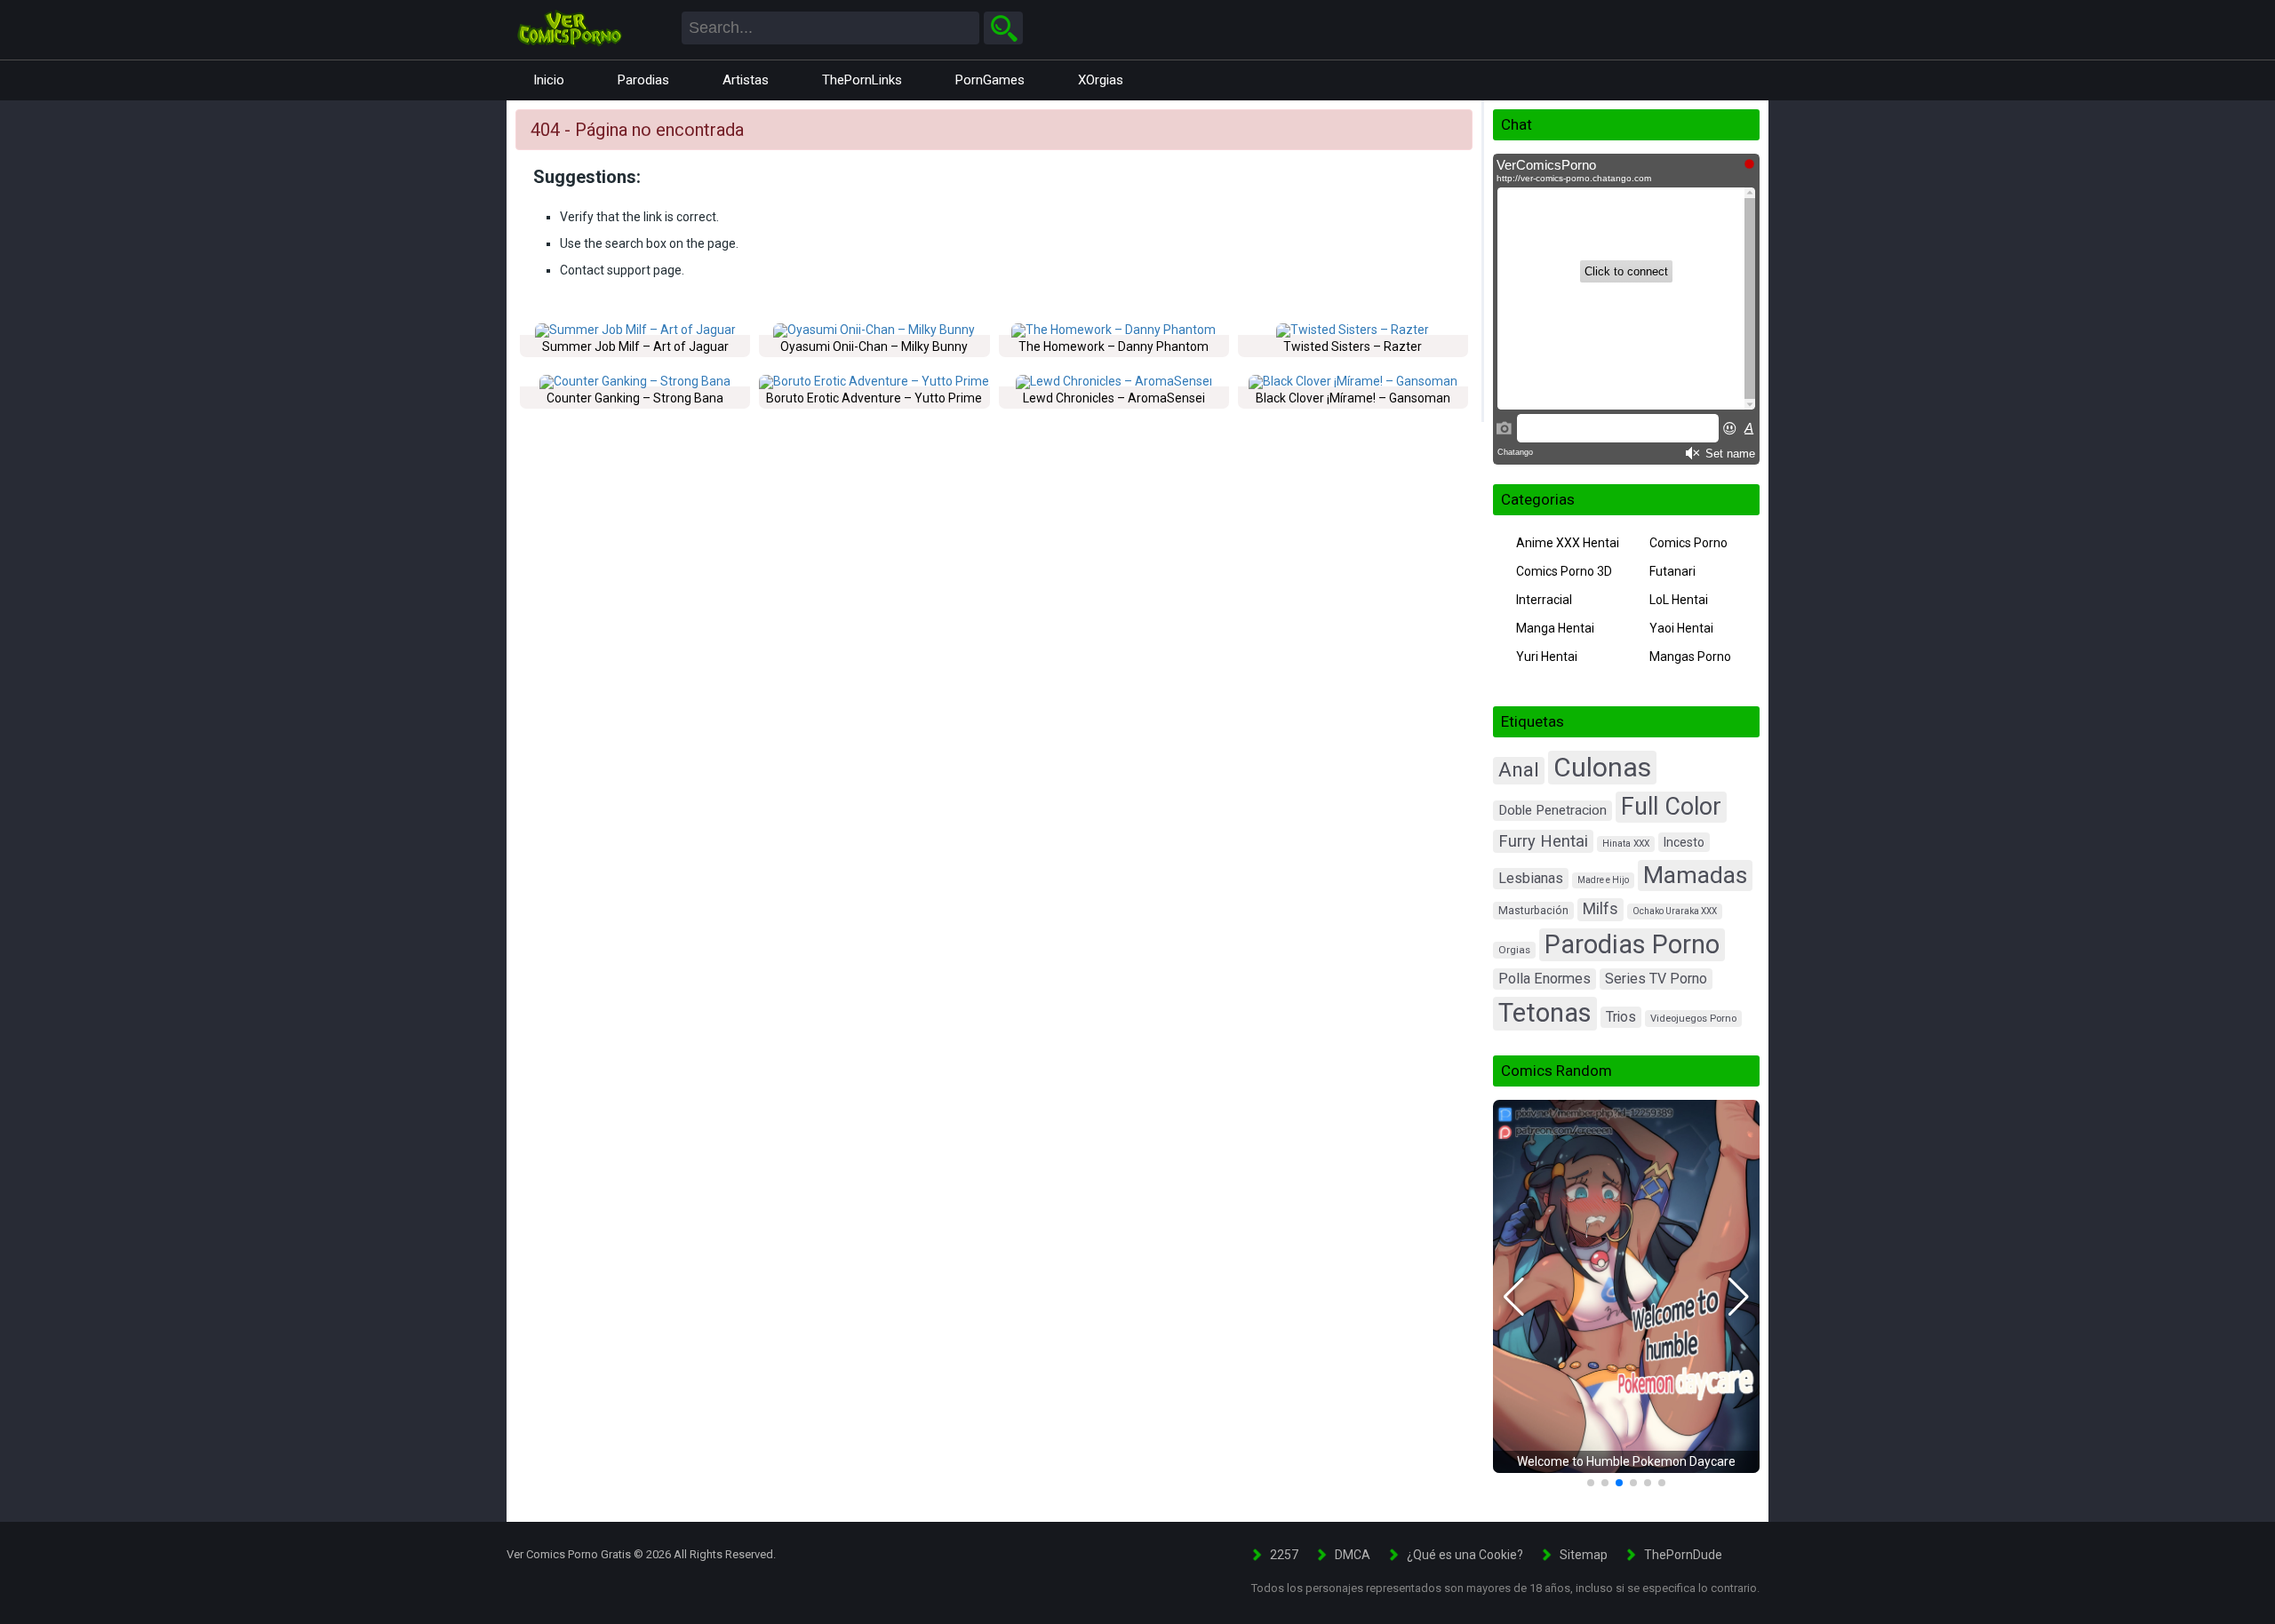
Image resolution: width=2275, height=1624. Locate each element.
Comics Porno (1688, 543)
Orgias (1514, 950)
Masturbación (1533, 910)
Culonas (1602, 767)
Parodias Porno (1632, 944)
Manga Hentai (1555, 628)
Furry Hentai (1543, 841)
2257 (1284, 1555)
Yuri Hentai (1547, 657)
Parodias (643, 80)
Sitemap (1584, 1555)
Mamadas (1695, 875)
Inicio (549, 80)
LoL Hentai (1679, 600)
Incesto (1684, 842)
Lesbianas (1531, 878)
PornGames (990, 80)
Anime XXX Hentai (1568, 543)
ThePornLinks (862, 80)
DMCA (1353, 1555)
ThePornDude (1683, 1555)
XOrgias (1101, 80)
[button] (1514, 1297)
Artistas (746, 80)
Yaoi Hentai (1681, 628)
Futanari (1672, 571)
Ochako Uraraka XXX (1675, 911)
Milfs (1600, 909)
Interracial (1544, 600)
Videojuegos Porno (1693, 1019)
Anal (1519, 770)
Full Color (1671, 807)
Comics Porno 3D (1564, 571)
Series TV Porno (1656, 979)
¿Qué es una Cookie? (1465, 1555)
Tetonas (1545, 1013)
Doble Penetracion (1553, 810)
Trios (1621, 1017)
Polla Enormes (1545, 979)
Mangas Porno (1690, 657)
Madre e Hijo (1603, 880)
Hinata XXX (1626, 844)
